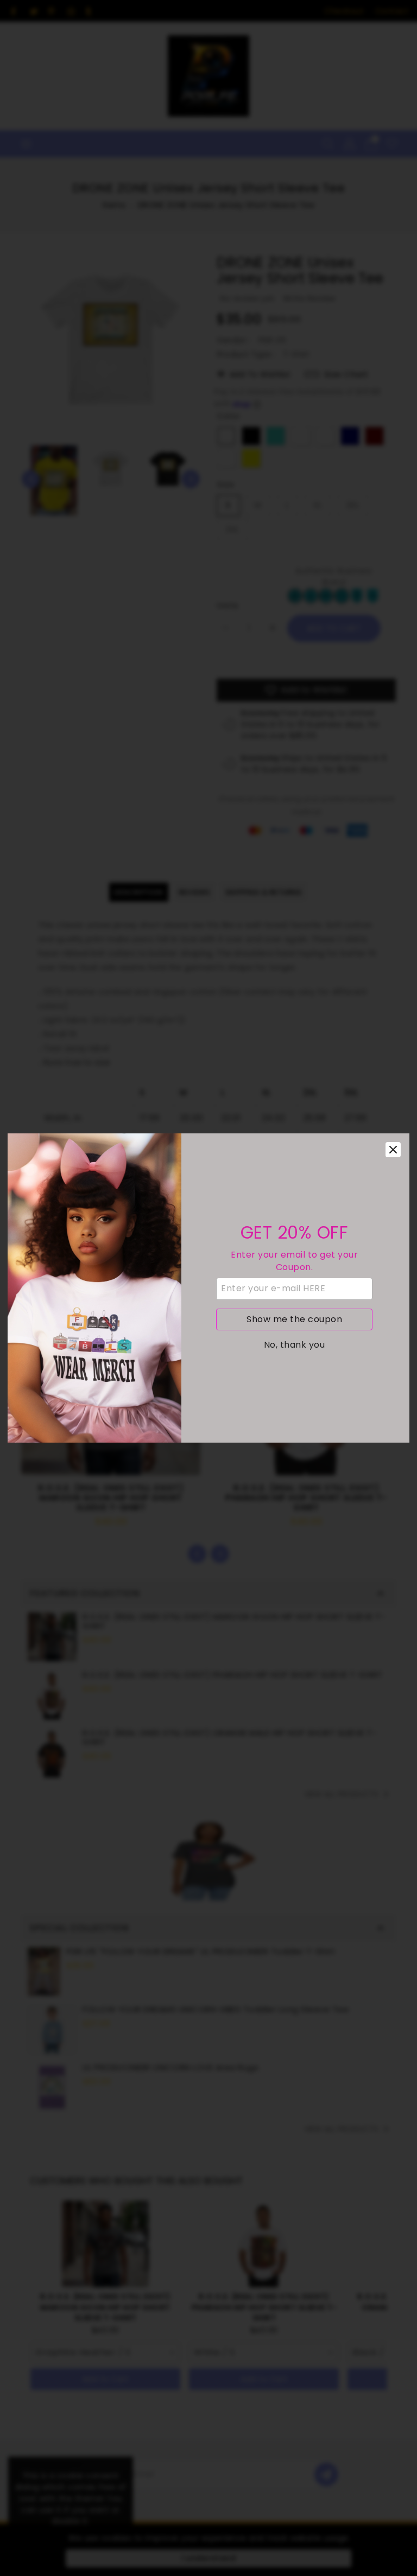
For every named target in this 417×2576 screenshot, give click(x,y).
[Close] (393, 1150)
